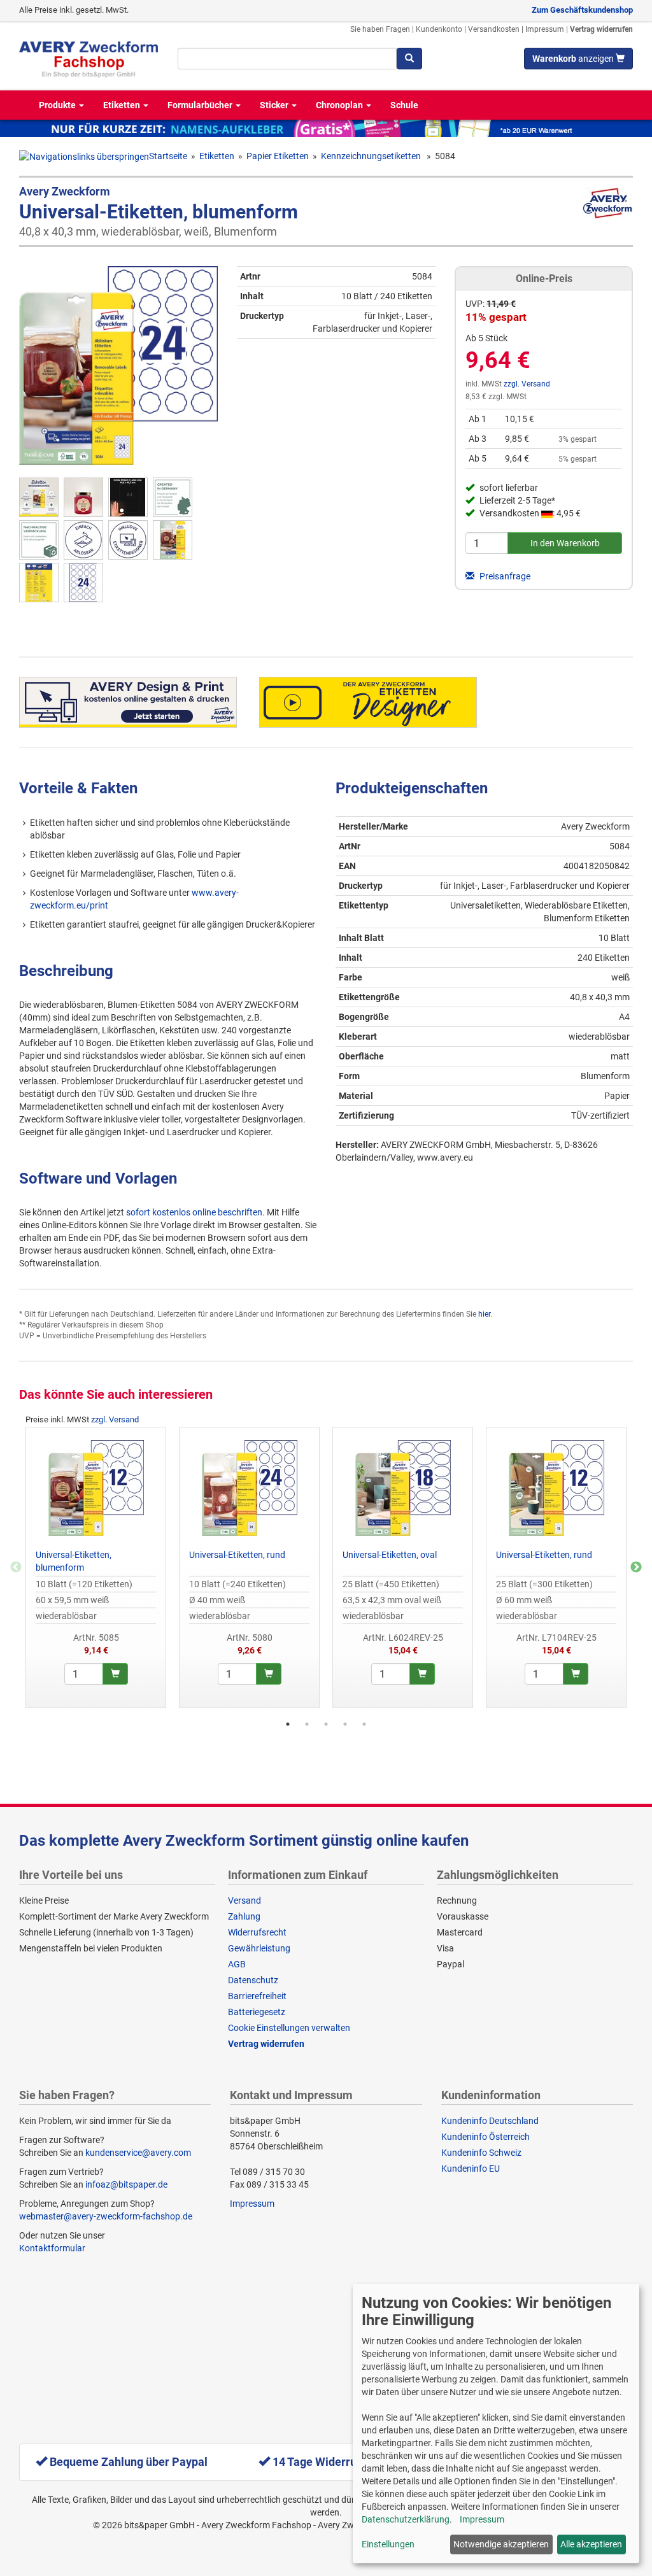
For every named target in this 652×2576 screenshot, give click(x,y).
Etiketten (123, 105)
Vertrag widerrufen (601, 29)
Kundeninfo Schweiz (481, 2153)
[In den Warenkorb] (115, 1674)
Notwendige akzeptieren (501, 2544)
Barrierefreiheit (257, 1996)
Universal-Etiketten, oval (390, 1555)
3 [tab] (326, 1724)
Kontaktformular (52, 2248)
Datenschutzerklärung (406, 2519)
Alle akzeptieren (591, 2544)
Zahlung (244, 1916)
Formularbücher (201, 105)
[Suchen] (409, 59)
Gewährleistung (259, 1948)
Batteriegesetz (257, 2012)
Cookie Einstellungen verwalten (289, 2028)
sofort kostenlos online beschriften (194, 1212)
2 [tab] (307, 1724)
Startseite (168, 156)
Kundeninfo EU (471, 2169)
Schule (404, 105)
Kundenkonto (439, 29)
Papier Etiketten (278, 156)
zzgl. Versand (527, 384)
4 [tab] (345, 1724)
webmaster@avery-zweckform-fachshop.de (106, 2216)
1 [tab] (288, 1724)
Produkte (58, 105)
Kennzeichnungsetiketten (372, 156)
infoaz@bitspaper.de (126, 2184)
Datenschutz (253, 1980)
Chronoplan (340, 105)
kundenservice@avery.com (138, 2153)
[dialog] (496, 2424)
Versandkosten (494, 29)
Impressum (545, 29)
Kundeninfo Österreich (485, 2137)
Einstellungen (388, 2544)
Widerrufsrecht (257, 1932)
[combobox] (287, 59)
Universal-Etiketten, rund (237, 1555)
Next (636, 1568)
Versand (244, 1900)
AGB (237, 1964)
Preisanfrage (504, 576)
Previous (16, 1568)
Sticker (275, 105)
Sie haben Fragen (380, 29)
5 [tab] (364, 1724)
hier (484, 1314)
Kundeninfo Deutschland (490, 2121)
